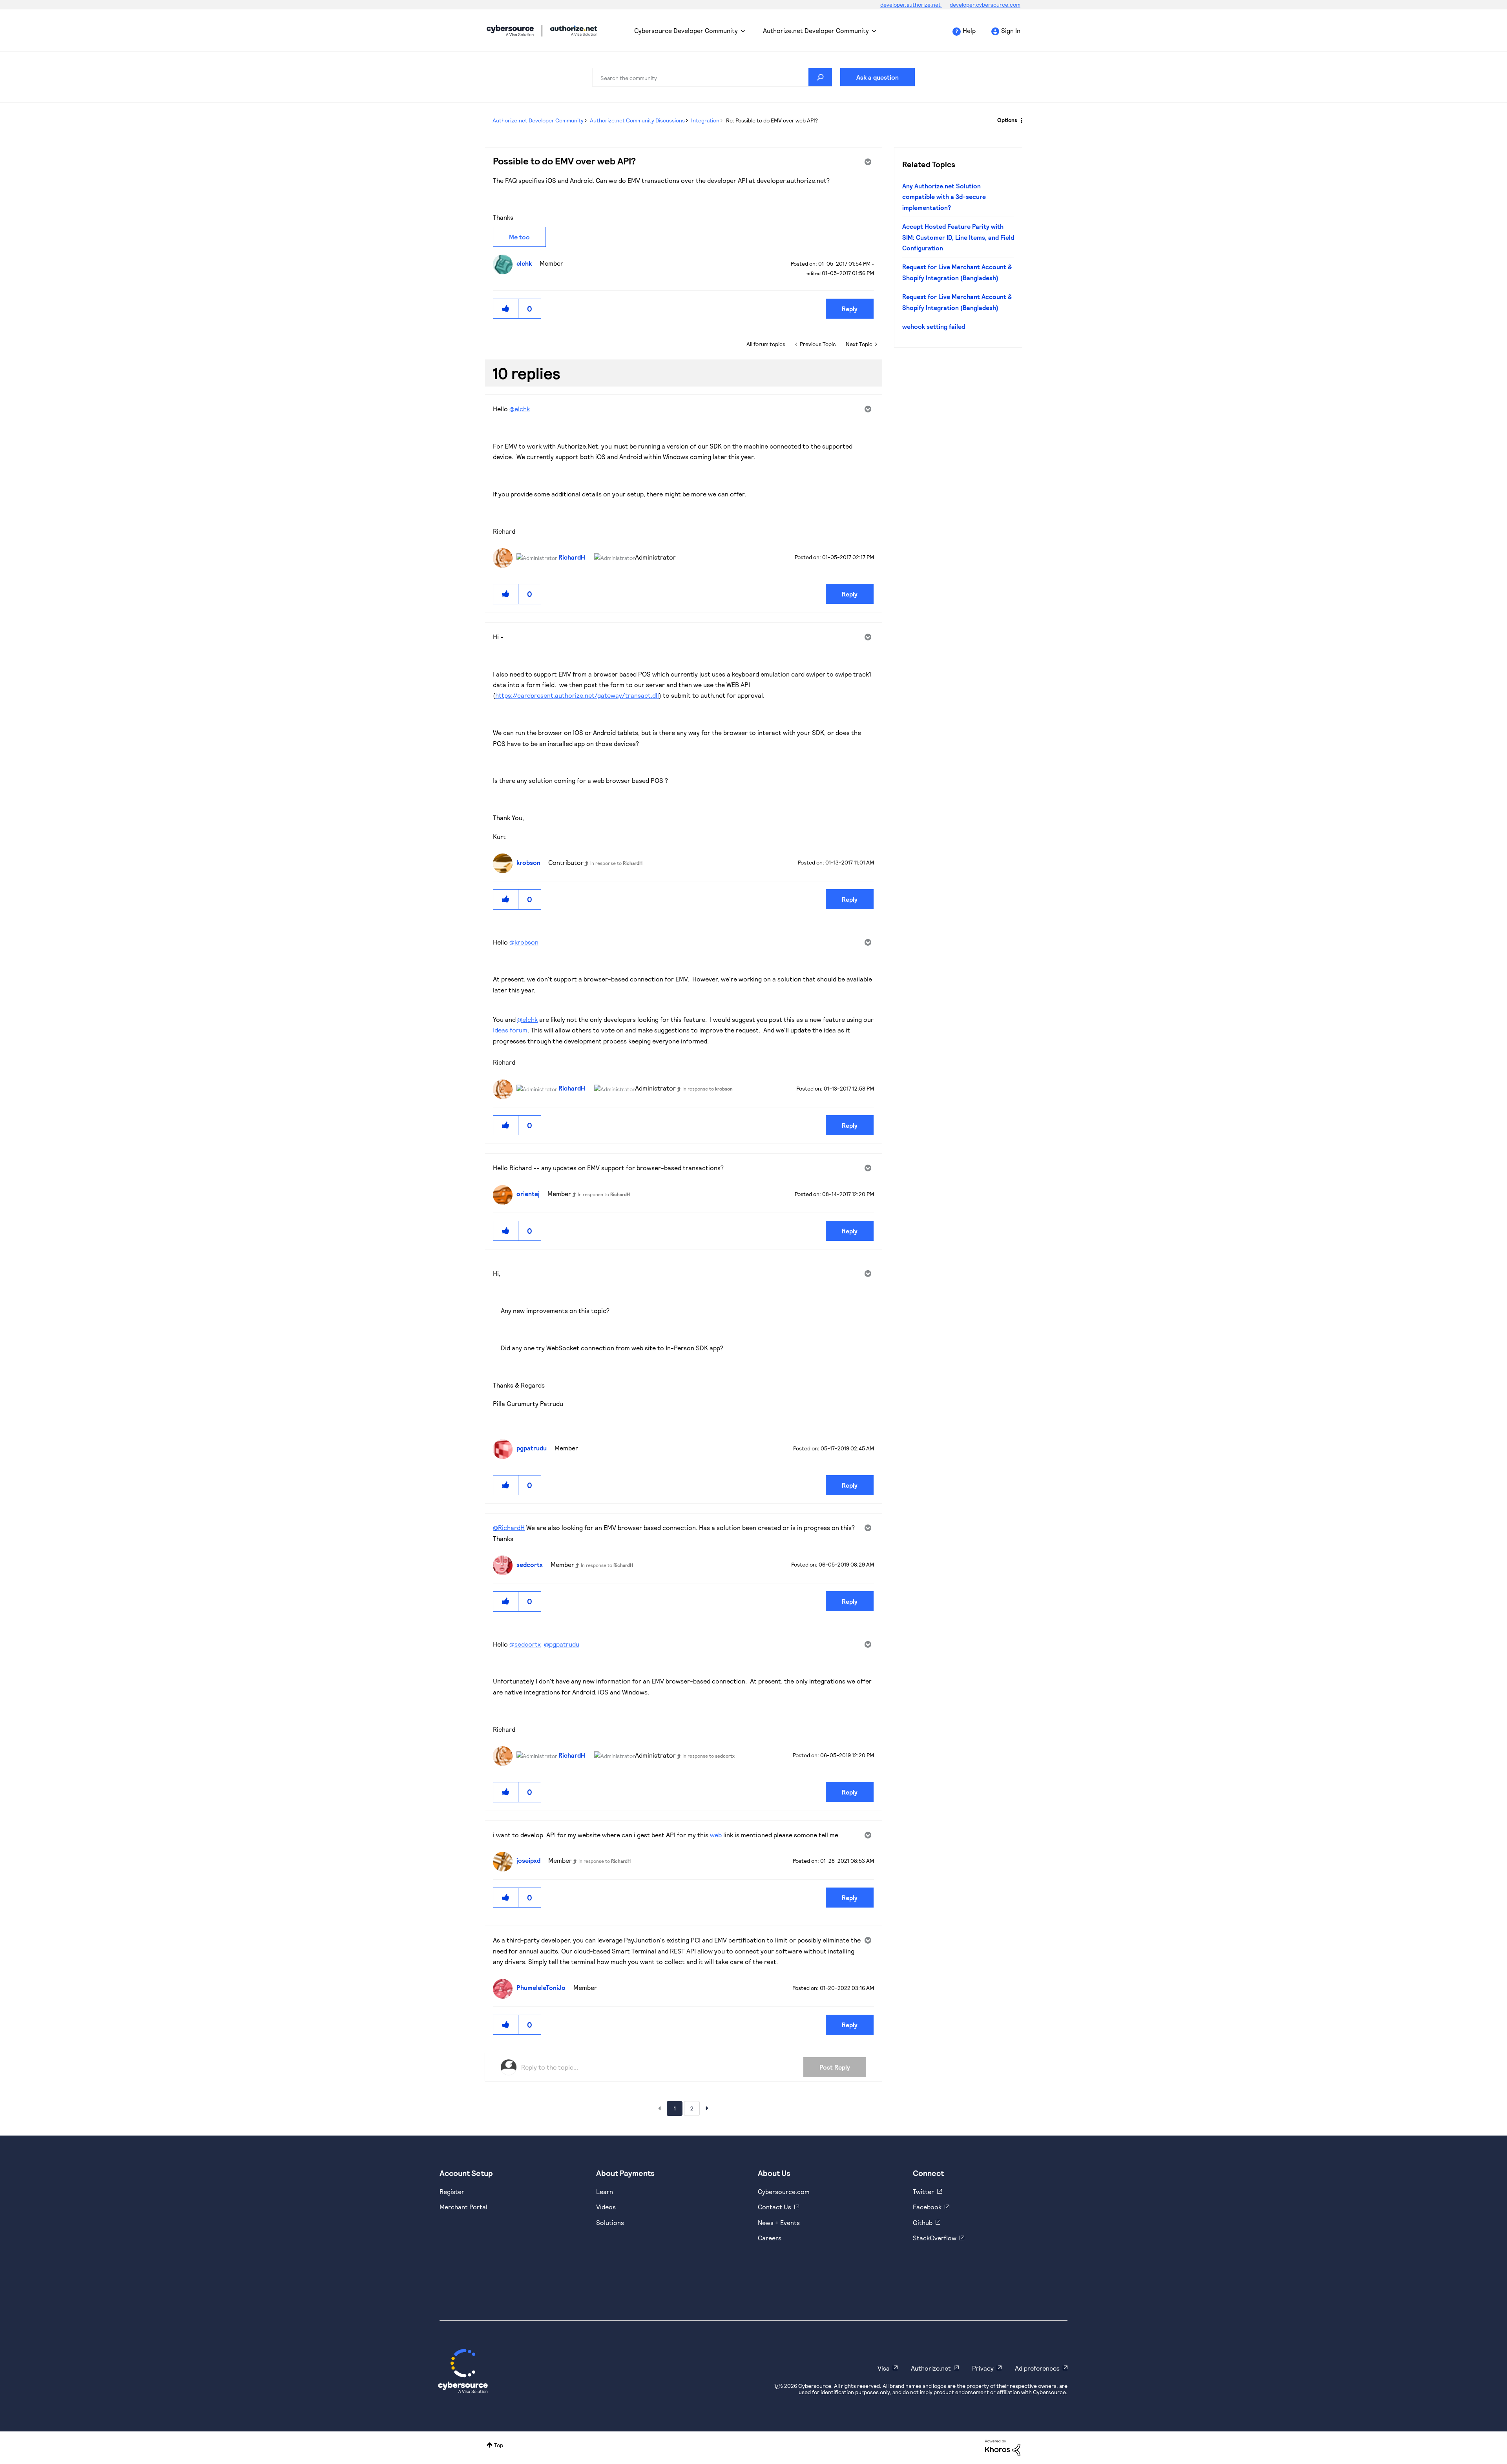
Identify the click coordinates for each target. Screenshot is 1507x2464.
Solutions (610, 2222)
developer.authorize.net (911, 5)
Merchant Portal (463, 2207)
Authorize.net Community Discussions (637, 120)
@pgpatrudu (562, 1644)
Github (923, 2222)
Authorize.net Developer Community (816, 30)
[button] (506, 309)
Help (969, 30)
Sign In (1011, 30)
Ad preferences (1037, 2368)
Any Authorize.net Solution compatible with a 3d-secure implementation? (944, 197)
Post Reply (835, 2067)
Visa (884, 2368)
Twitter (923, 2191)
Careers (770, 2238)
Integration (705, 120)
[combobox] (712, 77)
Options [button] (1007, 120)
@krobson (524, 942)
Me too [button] (519, 237)
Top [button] (499, 2445)
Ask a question (878, 77)
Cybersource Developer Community (510, 31)
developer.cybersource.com (985, 5)
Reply (850, 309)
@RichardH (509, 1527)
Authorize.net (931, 2368)
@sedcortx (525, 1644)
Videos (606, 2207)
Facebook (927, 2207)
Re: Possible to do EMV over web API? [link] (772, 120)
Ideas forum (510, 1030)
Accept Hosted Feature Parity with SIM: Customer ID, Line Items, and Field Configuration (958, 237)
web (716, 1835)
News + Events (779, 2222)
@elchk (520, 409)
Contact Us (774, 2207)
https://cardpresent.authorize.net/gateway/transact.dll (577, 695)
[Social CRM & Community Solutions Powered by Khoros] (1003, 2447)
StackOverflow (935, 2238)
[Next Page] (707, 2108)
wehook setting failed (934, 326)
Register (452, 2191)
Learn (605, 2191)
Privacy (983, 2368)
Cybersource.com (784, 2191)
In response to (616, 863)
